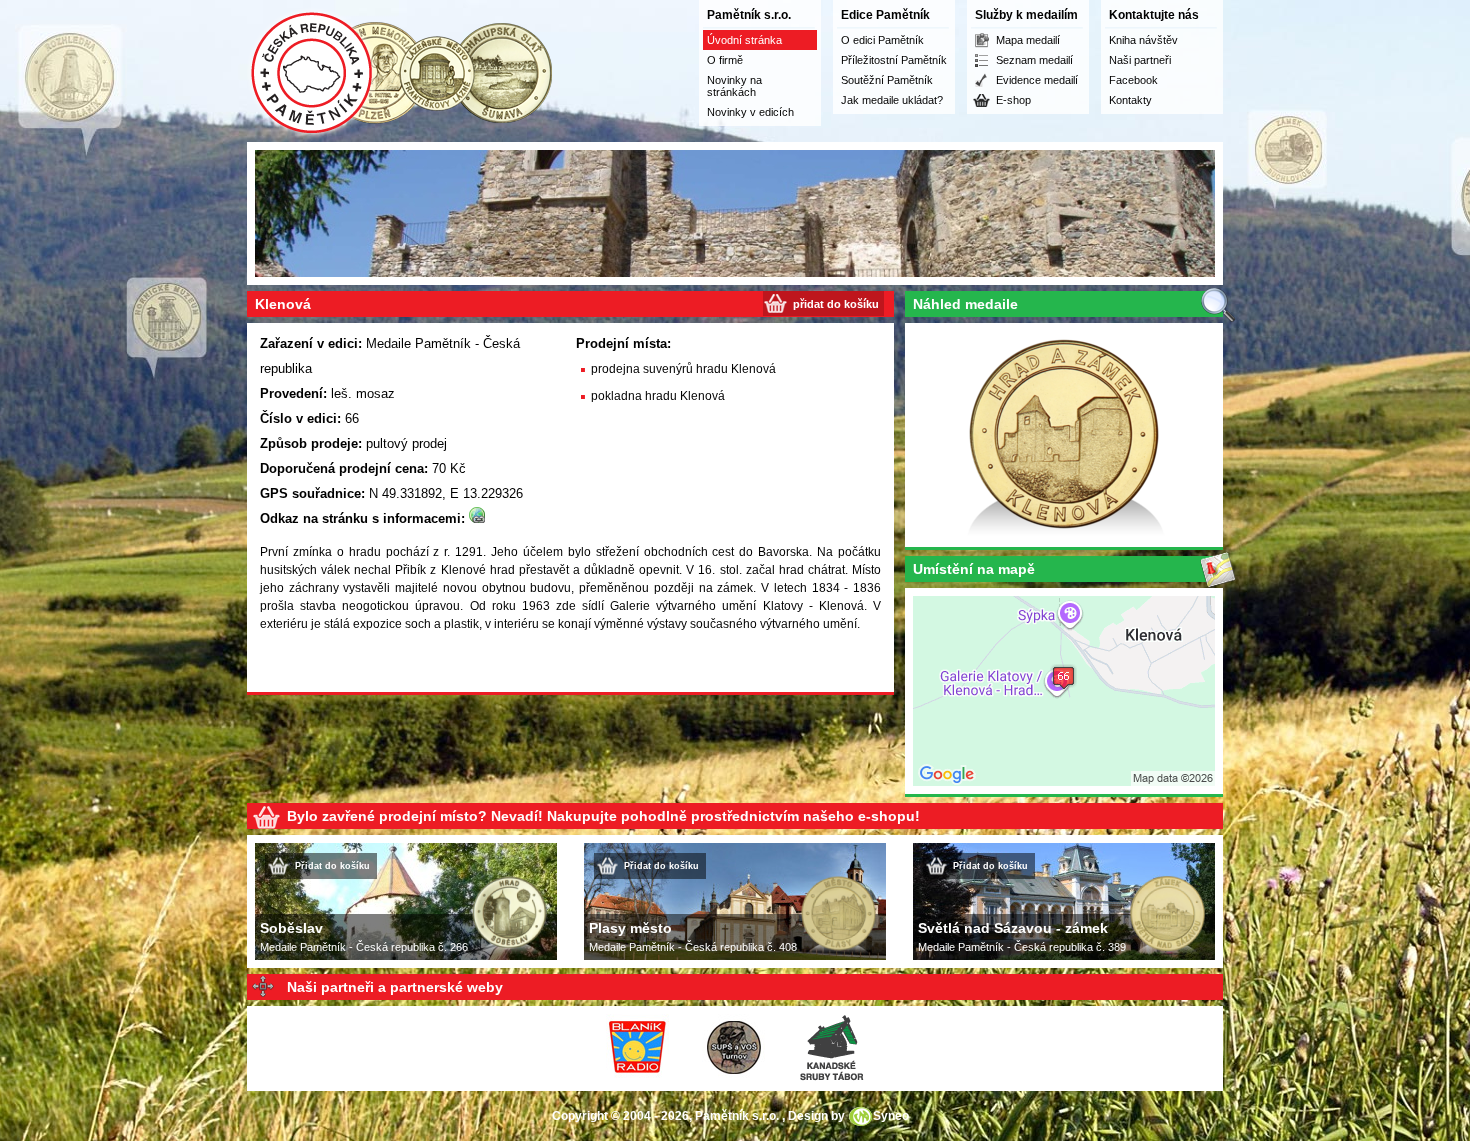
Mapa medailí (1028, 40)
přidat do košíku (836, 304)
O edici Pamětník (882, 40)
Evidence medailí (1037, 80)
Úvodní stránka (744, 40)
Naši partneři (1140, 60)
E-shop (1013, 100)
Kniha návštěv (1143, 40)
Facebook (1133, 80)
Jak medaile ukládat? (892, 100)
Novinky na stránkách (734, 86)
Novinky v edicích (750, 112)
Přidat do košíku (332, 866)
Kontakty (1130, 100)
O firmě (725, 60)
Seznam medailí (1034, 60)
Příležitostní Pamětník (894, 60)
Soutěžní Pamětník (887, 80)
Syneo (891, 1116)
